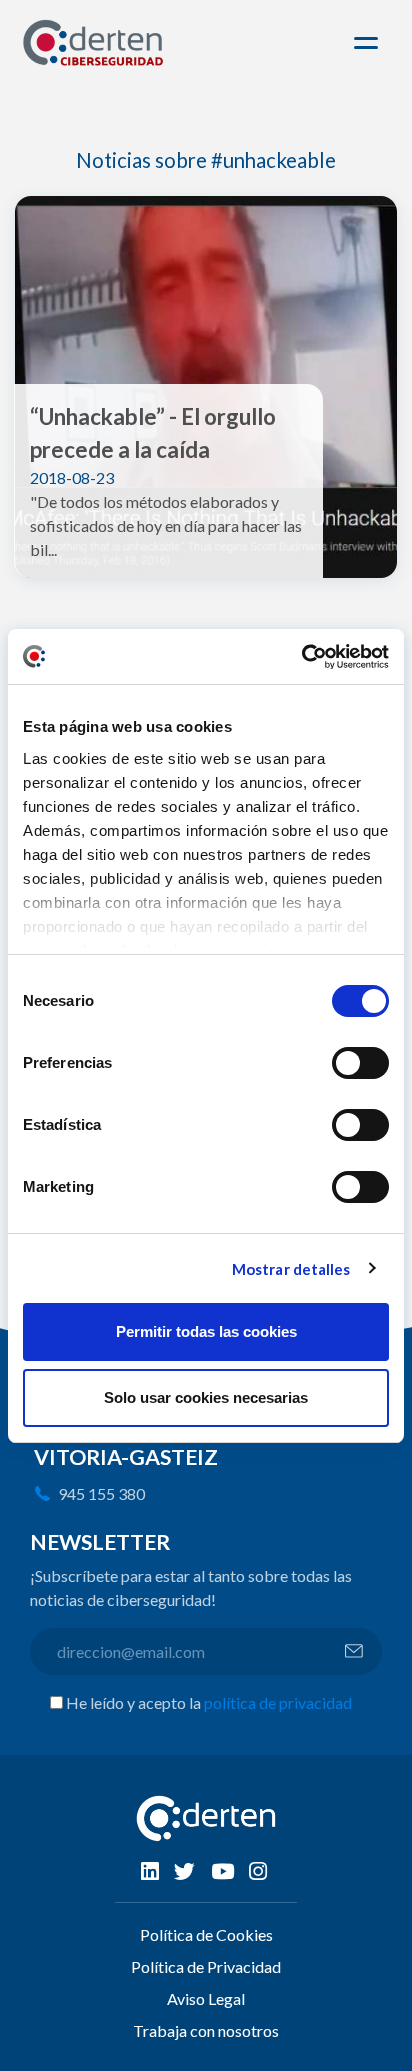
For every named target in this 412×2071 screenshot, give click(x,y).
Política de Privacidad (206, 1966)
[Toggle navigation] (369, 43)
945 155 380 (101, 1493)
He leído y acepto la (209, 1702)
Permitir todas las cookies (206, 1331)
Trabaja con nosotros (206, 2030)
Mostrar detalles (291, 1269)
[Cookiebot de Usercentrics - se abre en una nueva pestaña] (301, 657)
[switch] (360, 1063)
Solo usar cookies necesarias (206, 1397)
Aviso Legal (206, 1998)
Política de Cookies (206, 1934)
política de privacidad (278, 1702)
